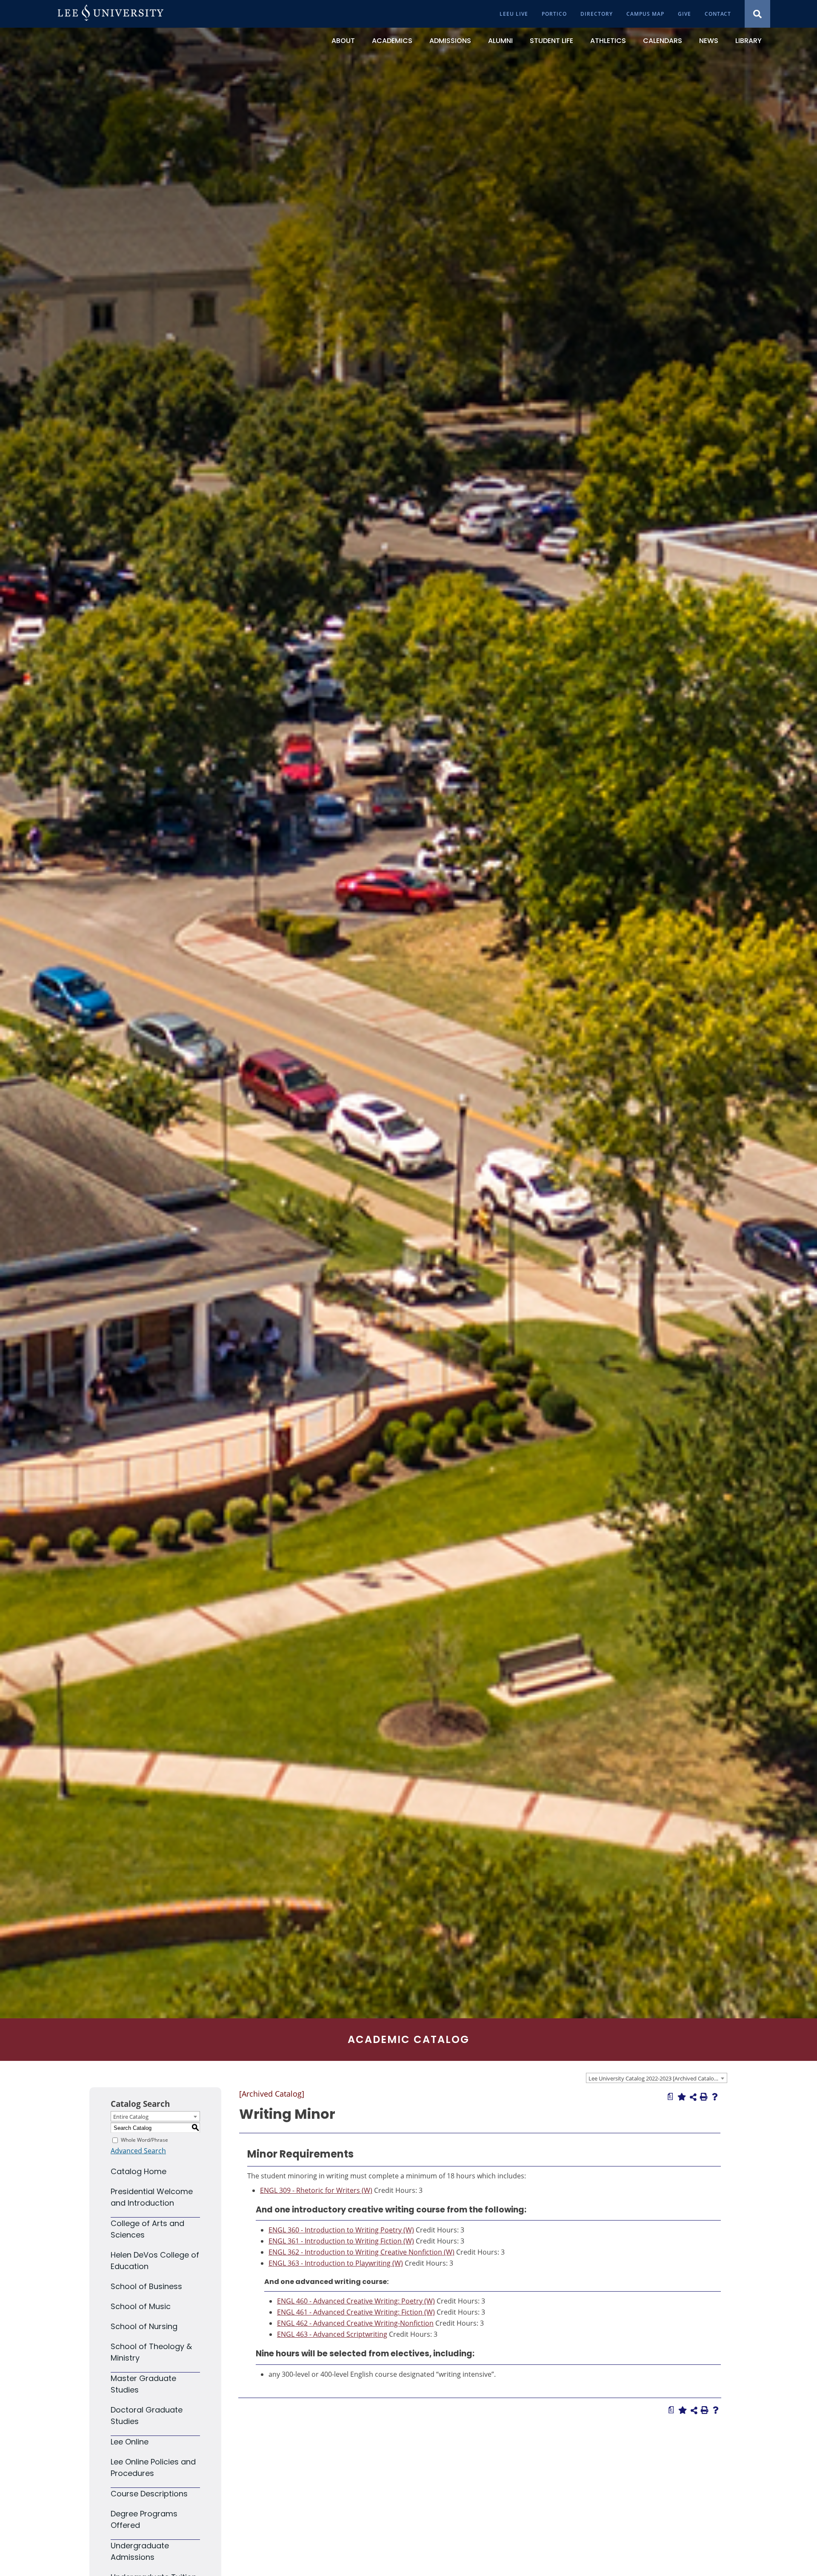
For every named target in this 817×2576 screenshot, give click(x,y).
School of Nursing (144, 2326)
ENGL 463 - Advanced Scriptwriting (332, 2334)
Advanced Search (138, 2151)
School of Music (141, 2306)
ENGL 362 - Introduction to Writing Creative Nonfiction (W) (361, 2252)
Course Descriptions (149, 2494)
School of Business (146, 2286)
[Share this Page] (693, 2097)
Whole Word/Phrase (144, 2140)
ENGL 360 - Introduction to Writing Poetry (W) (341, 2230)
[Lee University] (111, 14)
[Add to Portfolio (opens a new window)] (682, 2097)
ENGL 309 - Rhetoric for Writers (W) (316, 2190)
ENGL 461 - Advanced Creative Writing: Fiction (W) (356, 2312)
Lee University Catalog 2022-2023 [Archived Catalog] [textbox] (654, 2078)
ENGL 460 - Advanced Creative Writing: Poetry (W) (356, 2301)
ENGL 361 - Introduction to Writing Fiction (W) (341, 2241)
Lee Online (130, 2442)
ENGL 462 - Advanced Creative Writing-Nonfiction (355, 2323)
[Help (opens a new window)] (715, 2097)
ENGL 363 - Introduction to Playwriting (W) (336, 2263)
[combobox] (657, 2078)
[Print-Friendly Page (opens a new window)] (704, 2097)
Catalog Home (139, 2171)
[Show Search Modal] (757, 14)
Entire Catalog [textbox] (131, 2117)
